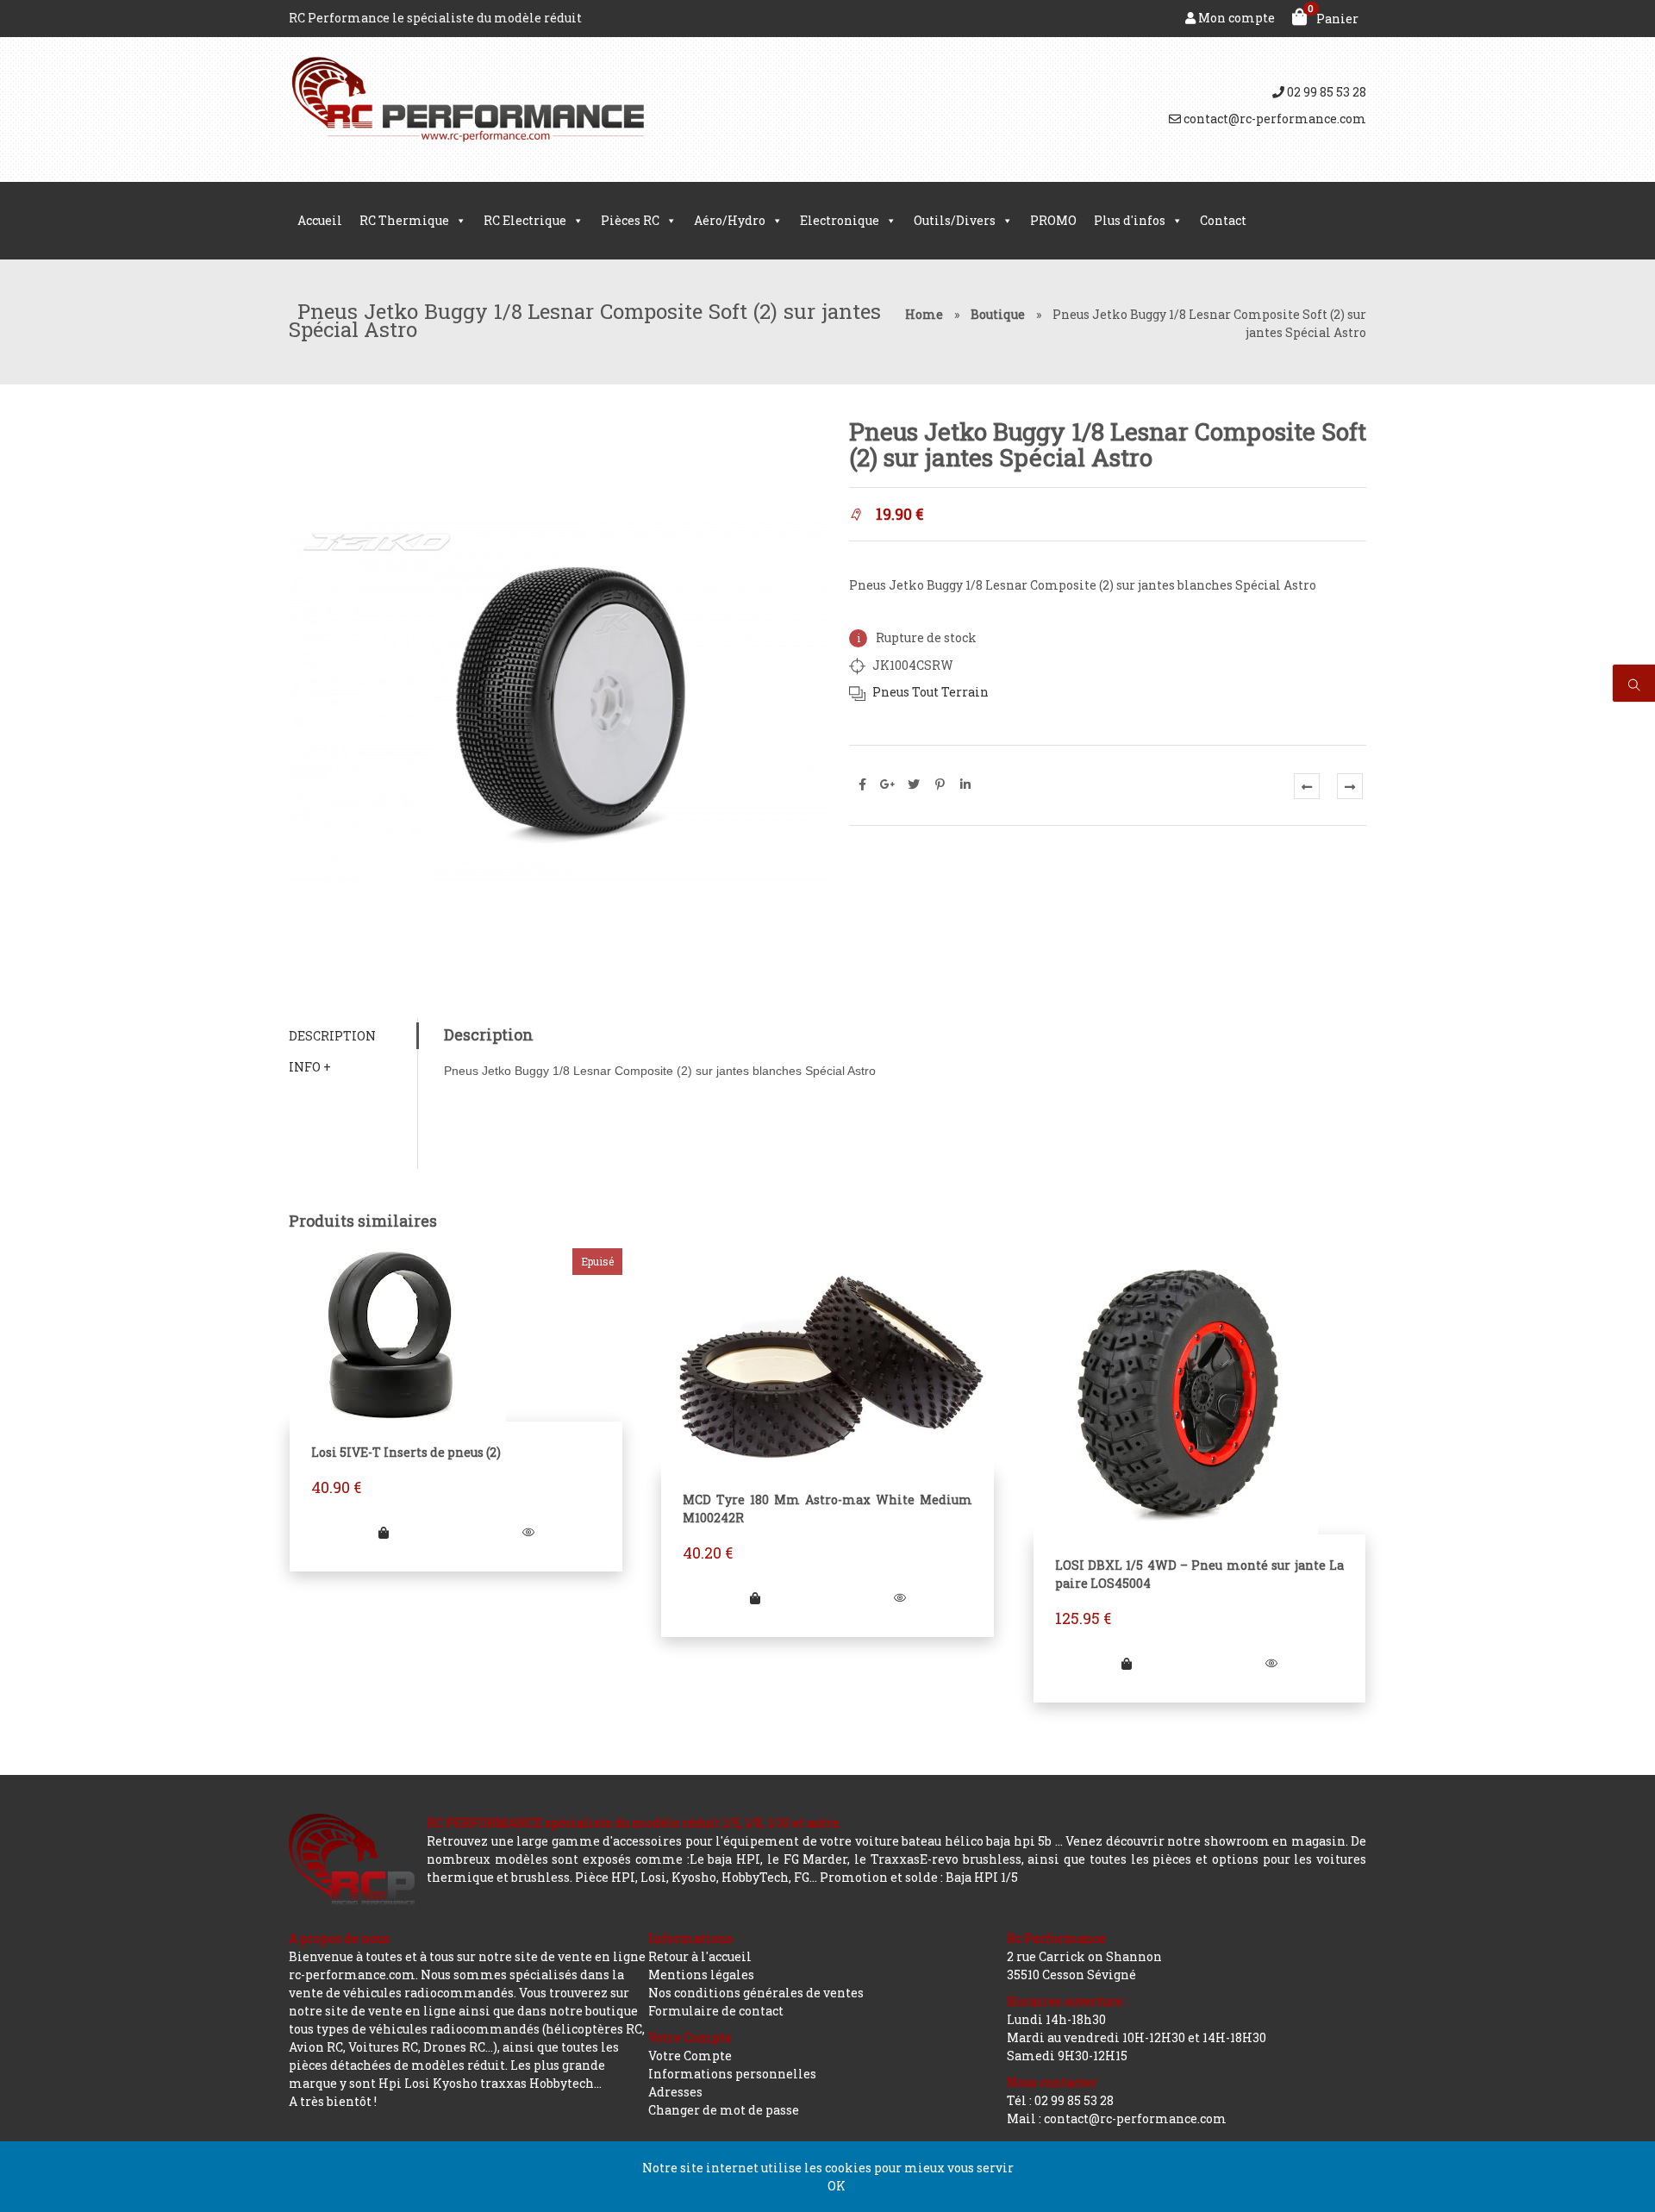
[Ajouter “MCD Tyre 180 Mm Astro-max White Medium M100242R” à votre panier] (755, 1598)
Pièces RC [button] (630, 220)
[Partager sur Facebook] (862, 784)
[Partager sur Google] (888, 784)
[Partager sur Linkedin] (965, 784)
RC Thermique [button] (404, 220)
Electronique (840, 220)
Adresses (675, 2092)
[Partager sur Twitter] (914, 784)
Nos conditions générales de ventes (756, 1993)
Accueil (320, 220)
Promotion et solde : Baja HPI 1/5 (919, 1877)
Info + (310, 1067)
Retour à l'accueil (700, 1956)
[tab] (353, 1036)
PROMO (1053, 220)
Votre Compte (690, 2056)
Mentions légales (701, 1975)
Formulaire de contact (716, 2011)
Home (924, 314)
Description (332, 1036)
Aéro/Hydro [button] (730, 220)
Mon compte (1235, 18)
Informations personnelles (732, 2074)
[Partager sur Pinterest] (940, 784)
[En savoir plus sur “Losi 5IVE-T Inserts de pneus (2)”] (384, 1532)
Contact (1223, 220)
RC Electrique (525, 220)
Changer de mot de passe (724, 2110)
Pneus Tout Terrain (931, 692)
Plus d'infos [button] (1130, 220)
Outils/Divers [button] (955, 220)
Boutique (998, 314)
